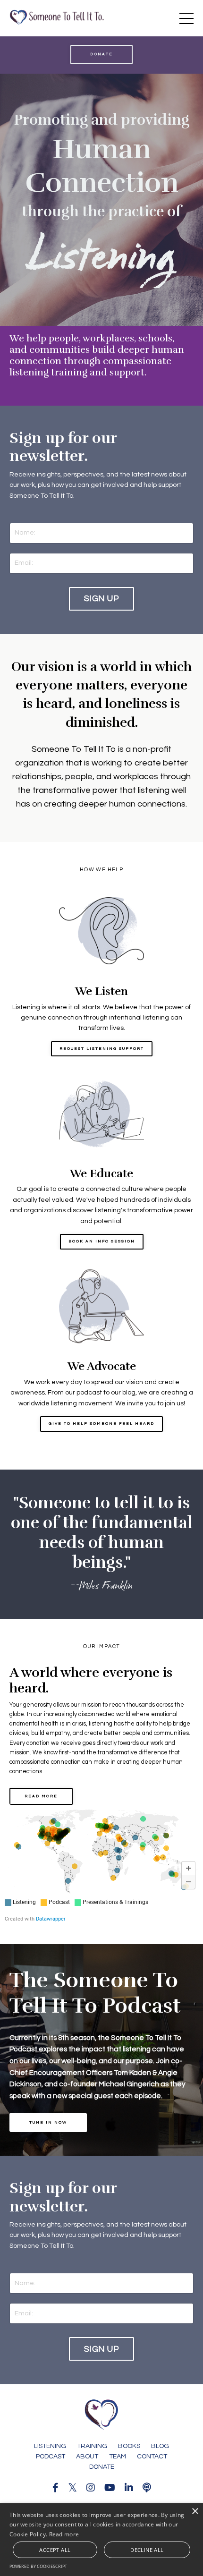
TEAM (118, 2457)
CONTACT (152, 2457)
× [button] (195, 2512)
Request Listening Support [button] (102, 1049)
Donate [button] (101, 54)
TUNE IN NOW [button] (48, 2122)
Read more (64, 2534)
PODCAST (51, 2457)
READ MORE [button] (41, 1796)
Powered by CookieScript (38, 2566)
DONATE (102, 2467)
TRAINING (92, 2446)
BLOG (160, 2446)
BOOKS (129, 2446)
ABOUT (87, 2457)
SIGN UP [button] (101, 599)
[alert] (101, 2540)
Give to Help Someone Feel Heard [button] (101, 1424)
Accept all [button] (55, 2550)
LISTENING (50, 2446)
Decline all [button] (147, 2550)
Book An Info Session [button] (102, 1241)
